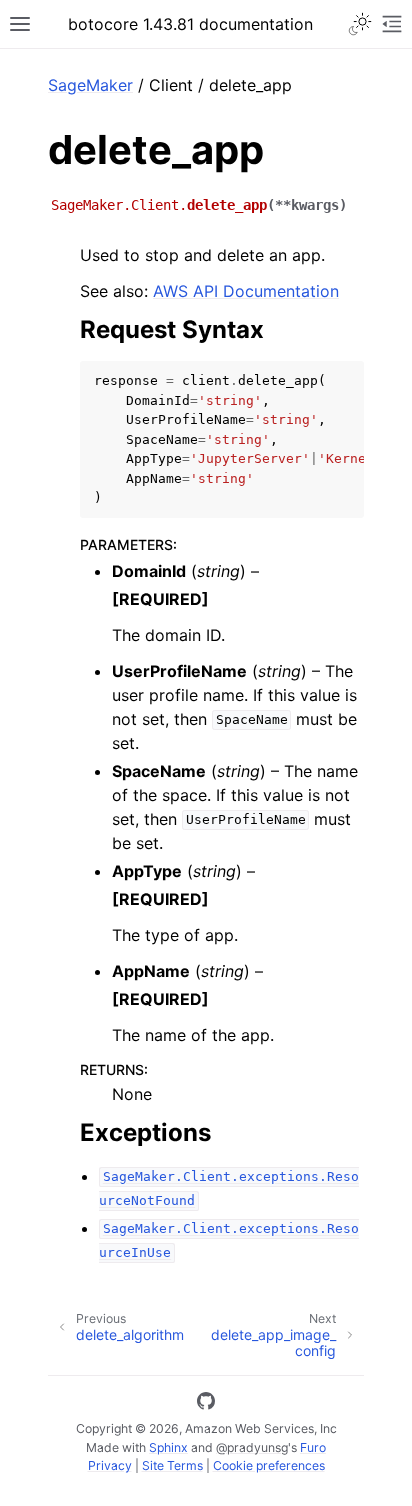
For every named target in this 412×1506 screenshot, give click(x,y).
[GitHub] (206, 1404)
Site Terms (172, 1465)
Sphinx (168, 1447)
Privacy (110, 1465)
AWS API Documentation (246, 291)
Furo (313, 1447)
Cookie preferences (269, 1465)
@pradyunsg (252, 1447)
